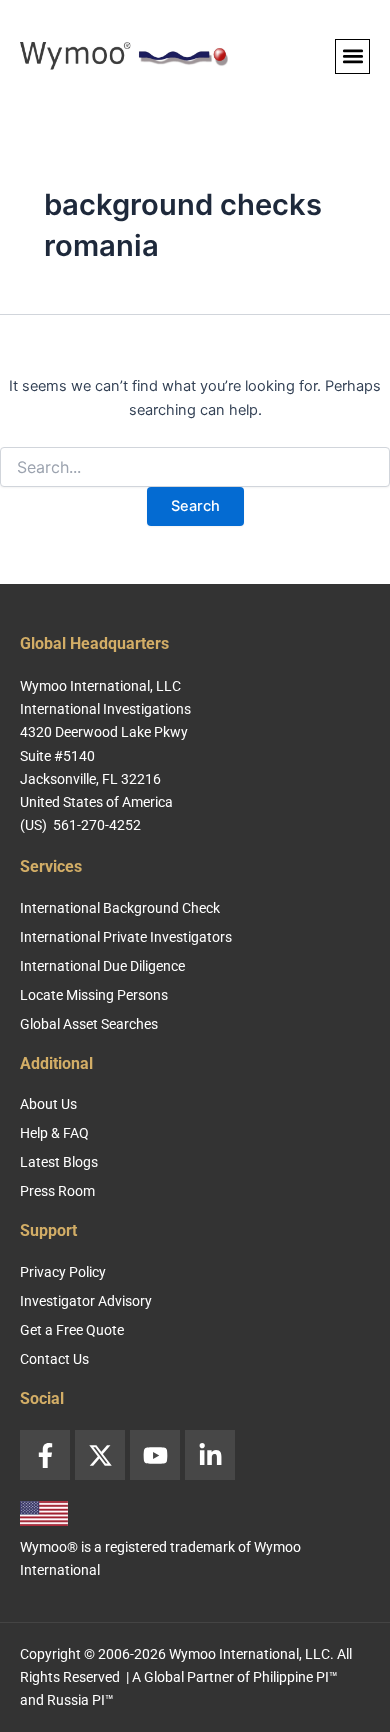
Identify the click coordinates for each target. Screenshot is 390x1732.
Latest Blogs (59, 1162)
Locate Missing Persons (94, 995)
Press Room (57, 1191)
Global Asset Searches (89, 1024)
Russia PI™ (80, 1700)
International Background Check (120, 908)
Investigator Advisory (86, 1301)
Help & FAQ (54, 1133)
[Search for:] (195, 467)
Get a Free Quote (72, 1330)
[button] (352, 56)
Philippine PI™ (295, 1677)
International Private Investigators (126, 937)
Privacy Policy (63, 1272)
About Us (48, 1104)
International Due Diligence (102, 966)
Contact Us (54, 1359)
